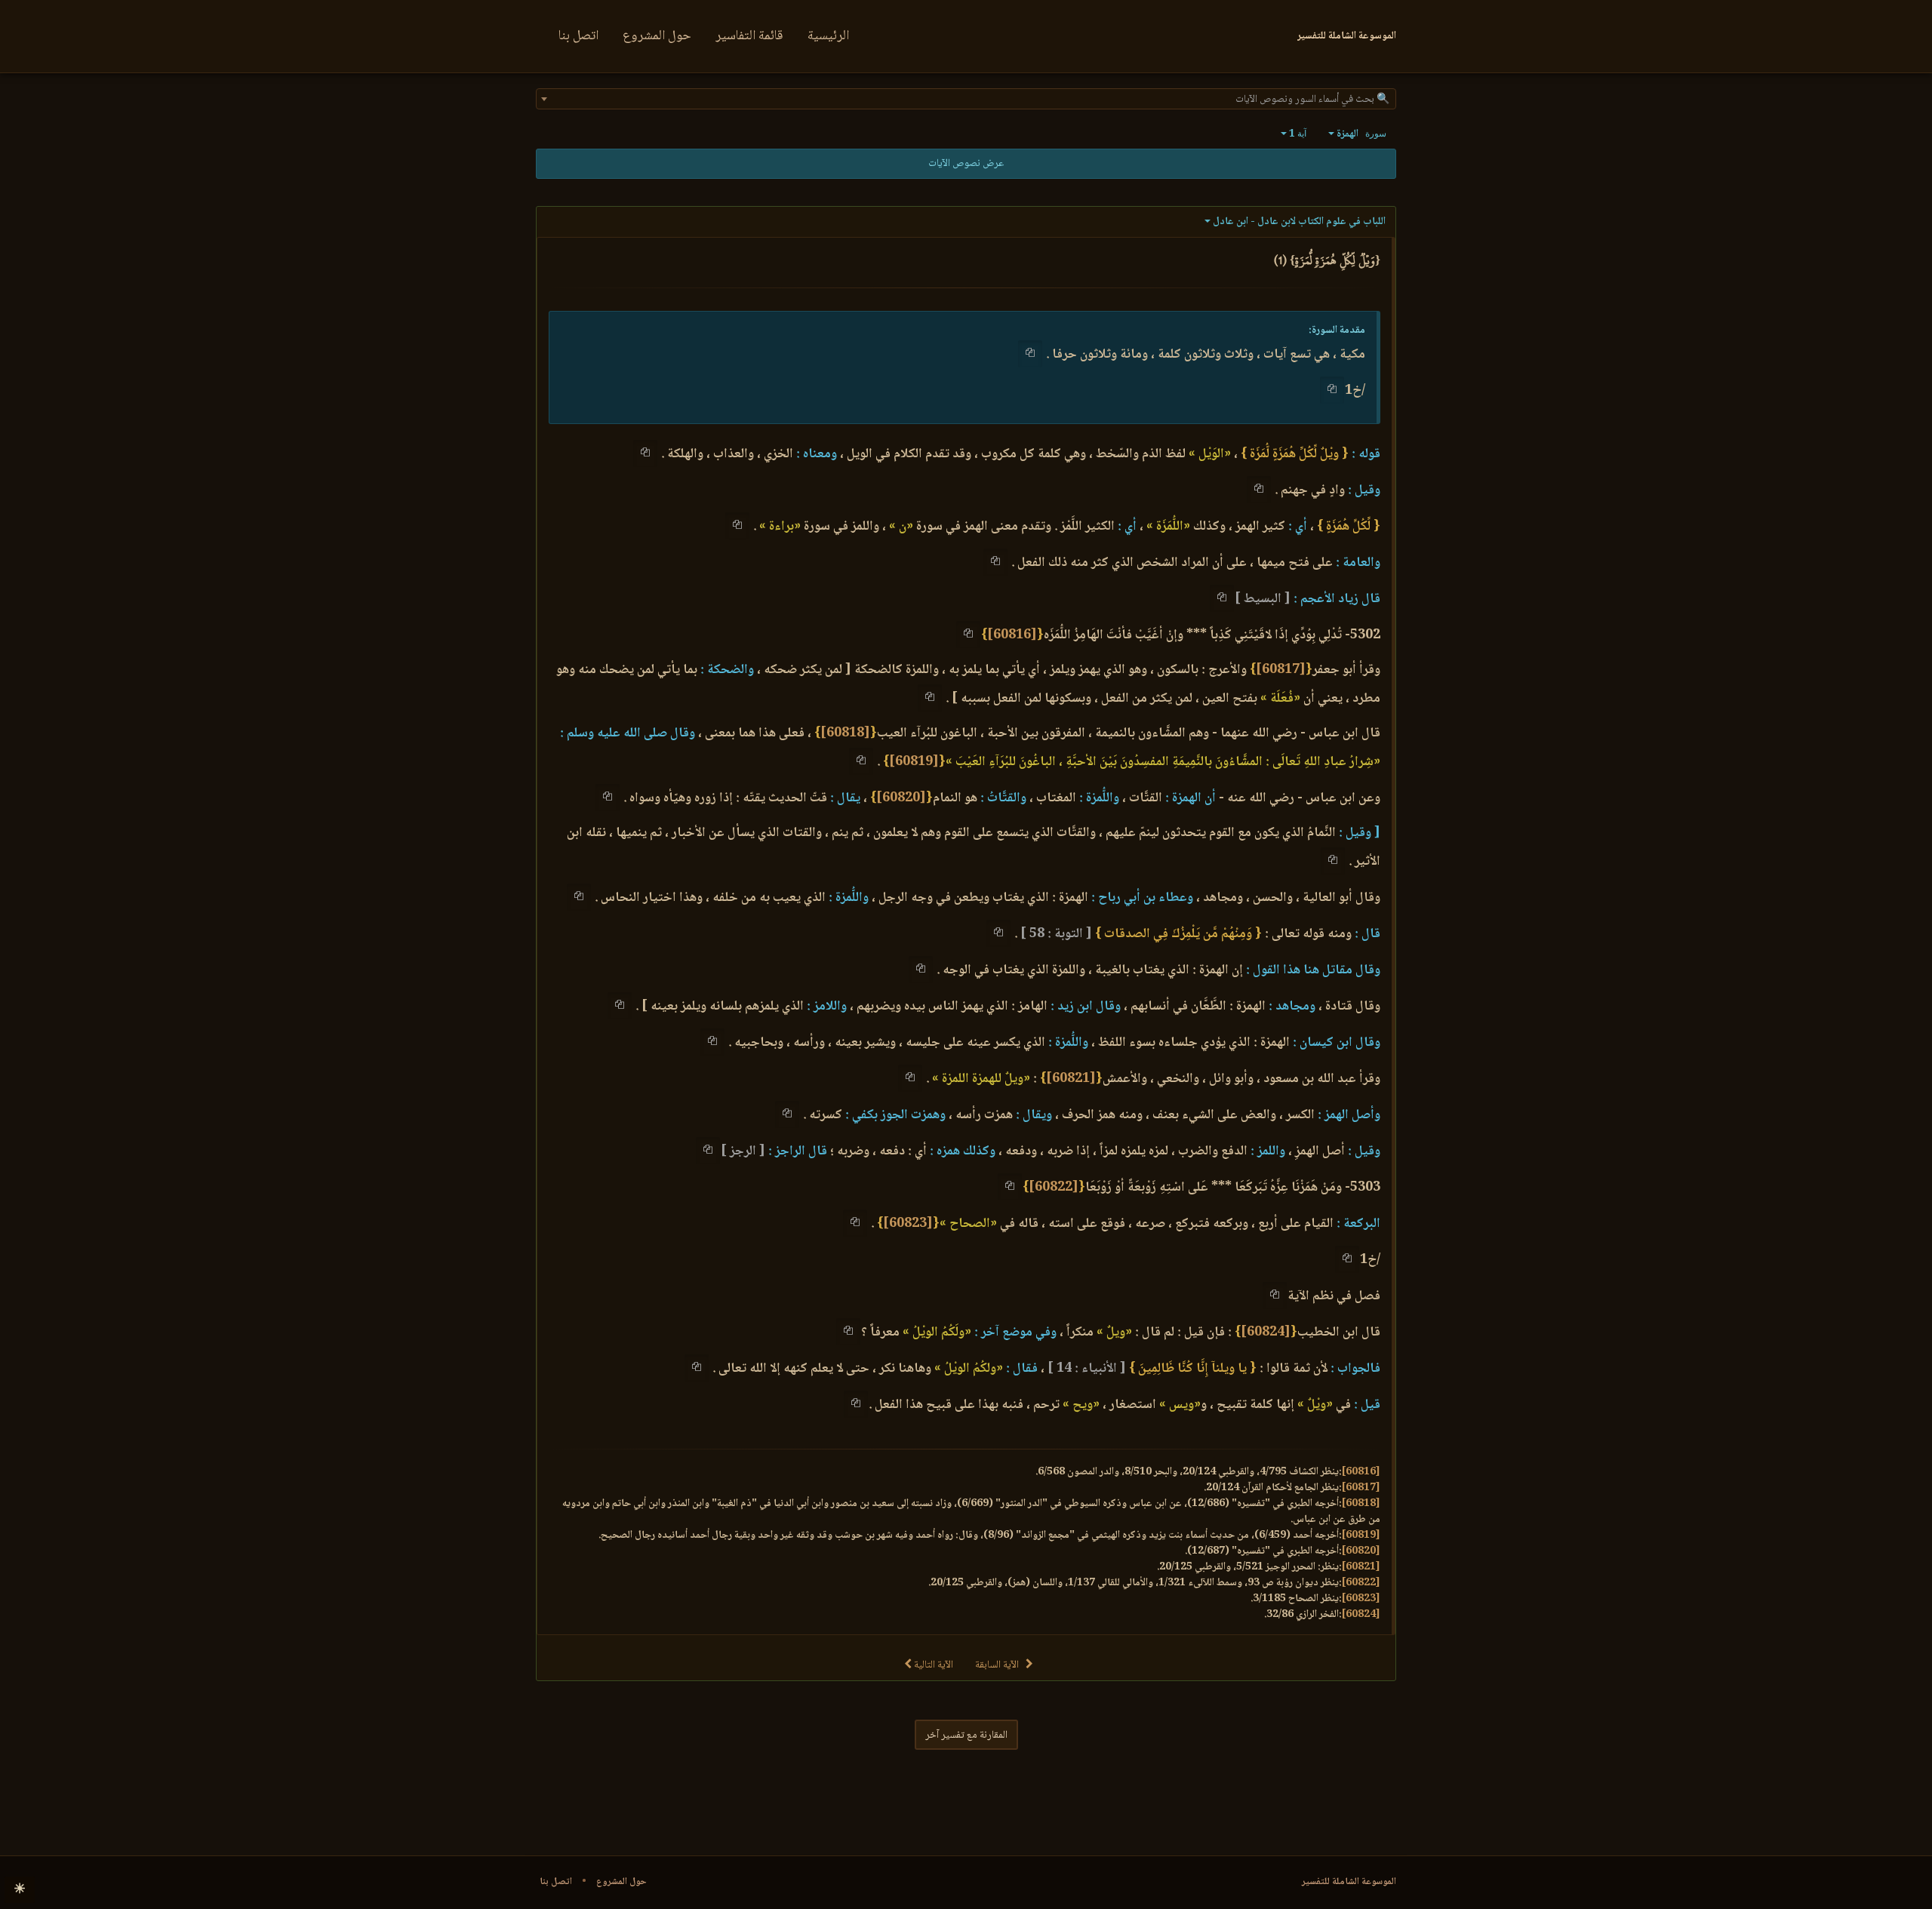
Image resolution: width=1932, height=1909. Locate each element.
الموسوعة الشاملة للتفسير (1349, 1882)
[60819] (914, 762)
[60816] (1012, 635)
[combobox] (966, 99)
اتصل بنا (578, 36)
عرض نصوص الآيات (966, 164)
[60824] (1266, 1333)
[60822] (1054, 1188)
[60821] (1071, 1079)
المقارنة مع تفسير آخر (966, 1735)
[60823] (908, 1224)
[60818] (845, 733)
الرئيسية (828, 36)
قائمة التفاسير (749, 36)
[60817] (1281, 670)
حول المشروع (657, 36)
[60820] (901, 798)
